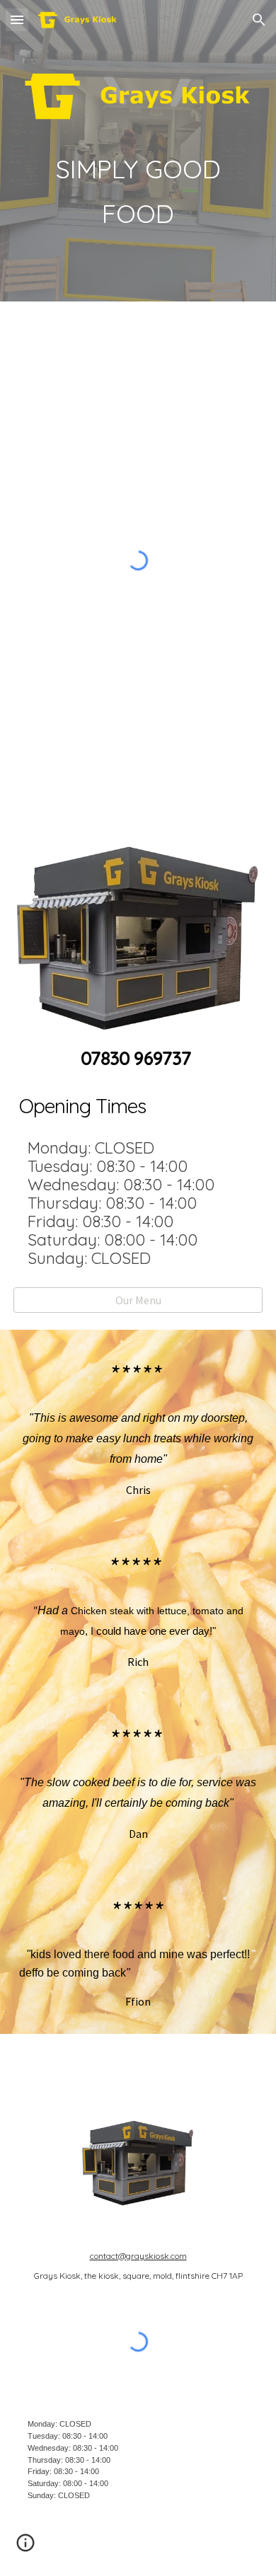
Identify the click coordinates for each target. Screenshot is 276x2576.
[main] (138, 191)
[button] (17, 19)
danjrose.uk (235, 2548)
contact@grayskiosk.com (138, 2256)
